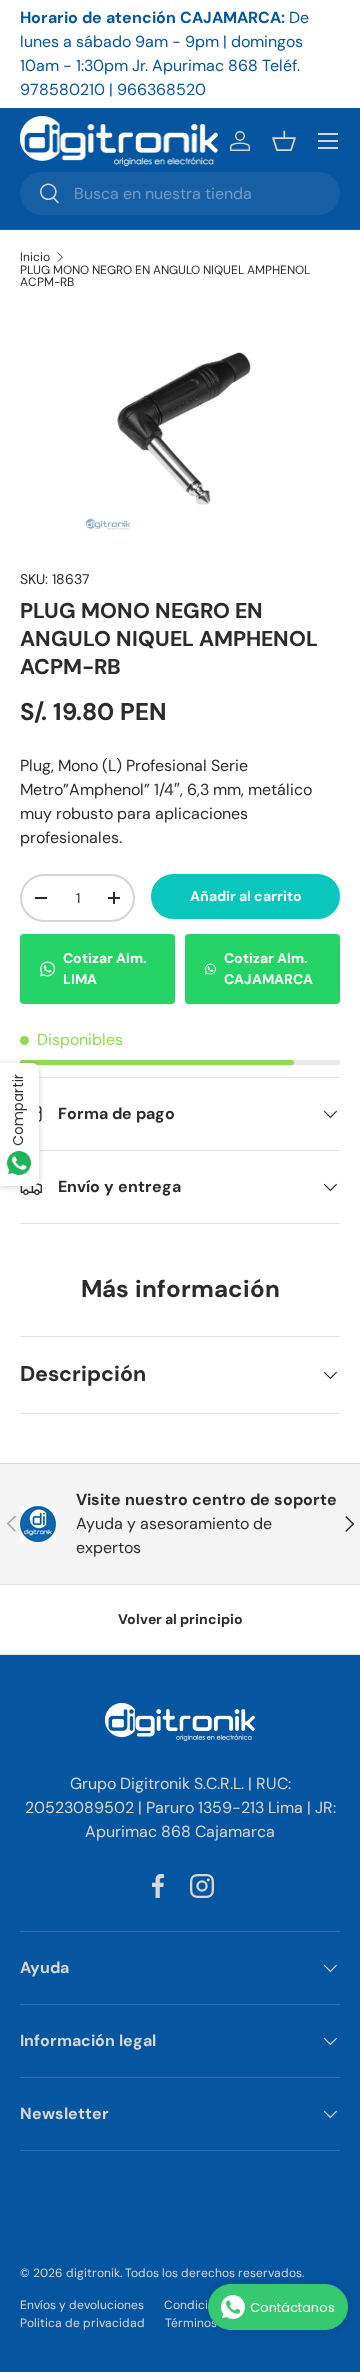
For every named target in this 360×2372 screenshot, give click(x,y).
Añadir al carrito (246, 896)
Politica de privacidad (82, 2323)
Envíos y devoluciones (82, 2305)
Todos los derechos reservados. (214, 2273)
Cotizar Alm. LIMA (105, 968)
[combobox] (180, 193)
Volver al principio (180, 1619)
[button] (284, 141)
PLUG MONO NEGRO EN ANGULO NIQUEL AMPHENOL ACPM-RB (165, 276)
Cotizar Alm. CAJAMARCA (268, 968)
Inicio (35, 257)
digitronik (93, 2273)
